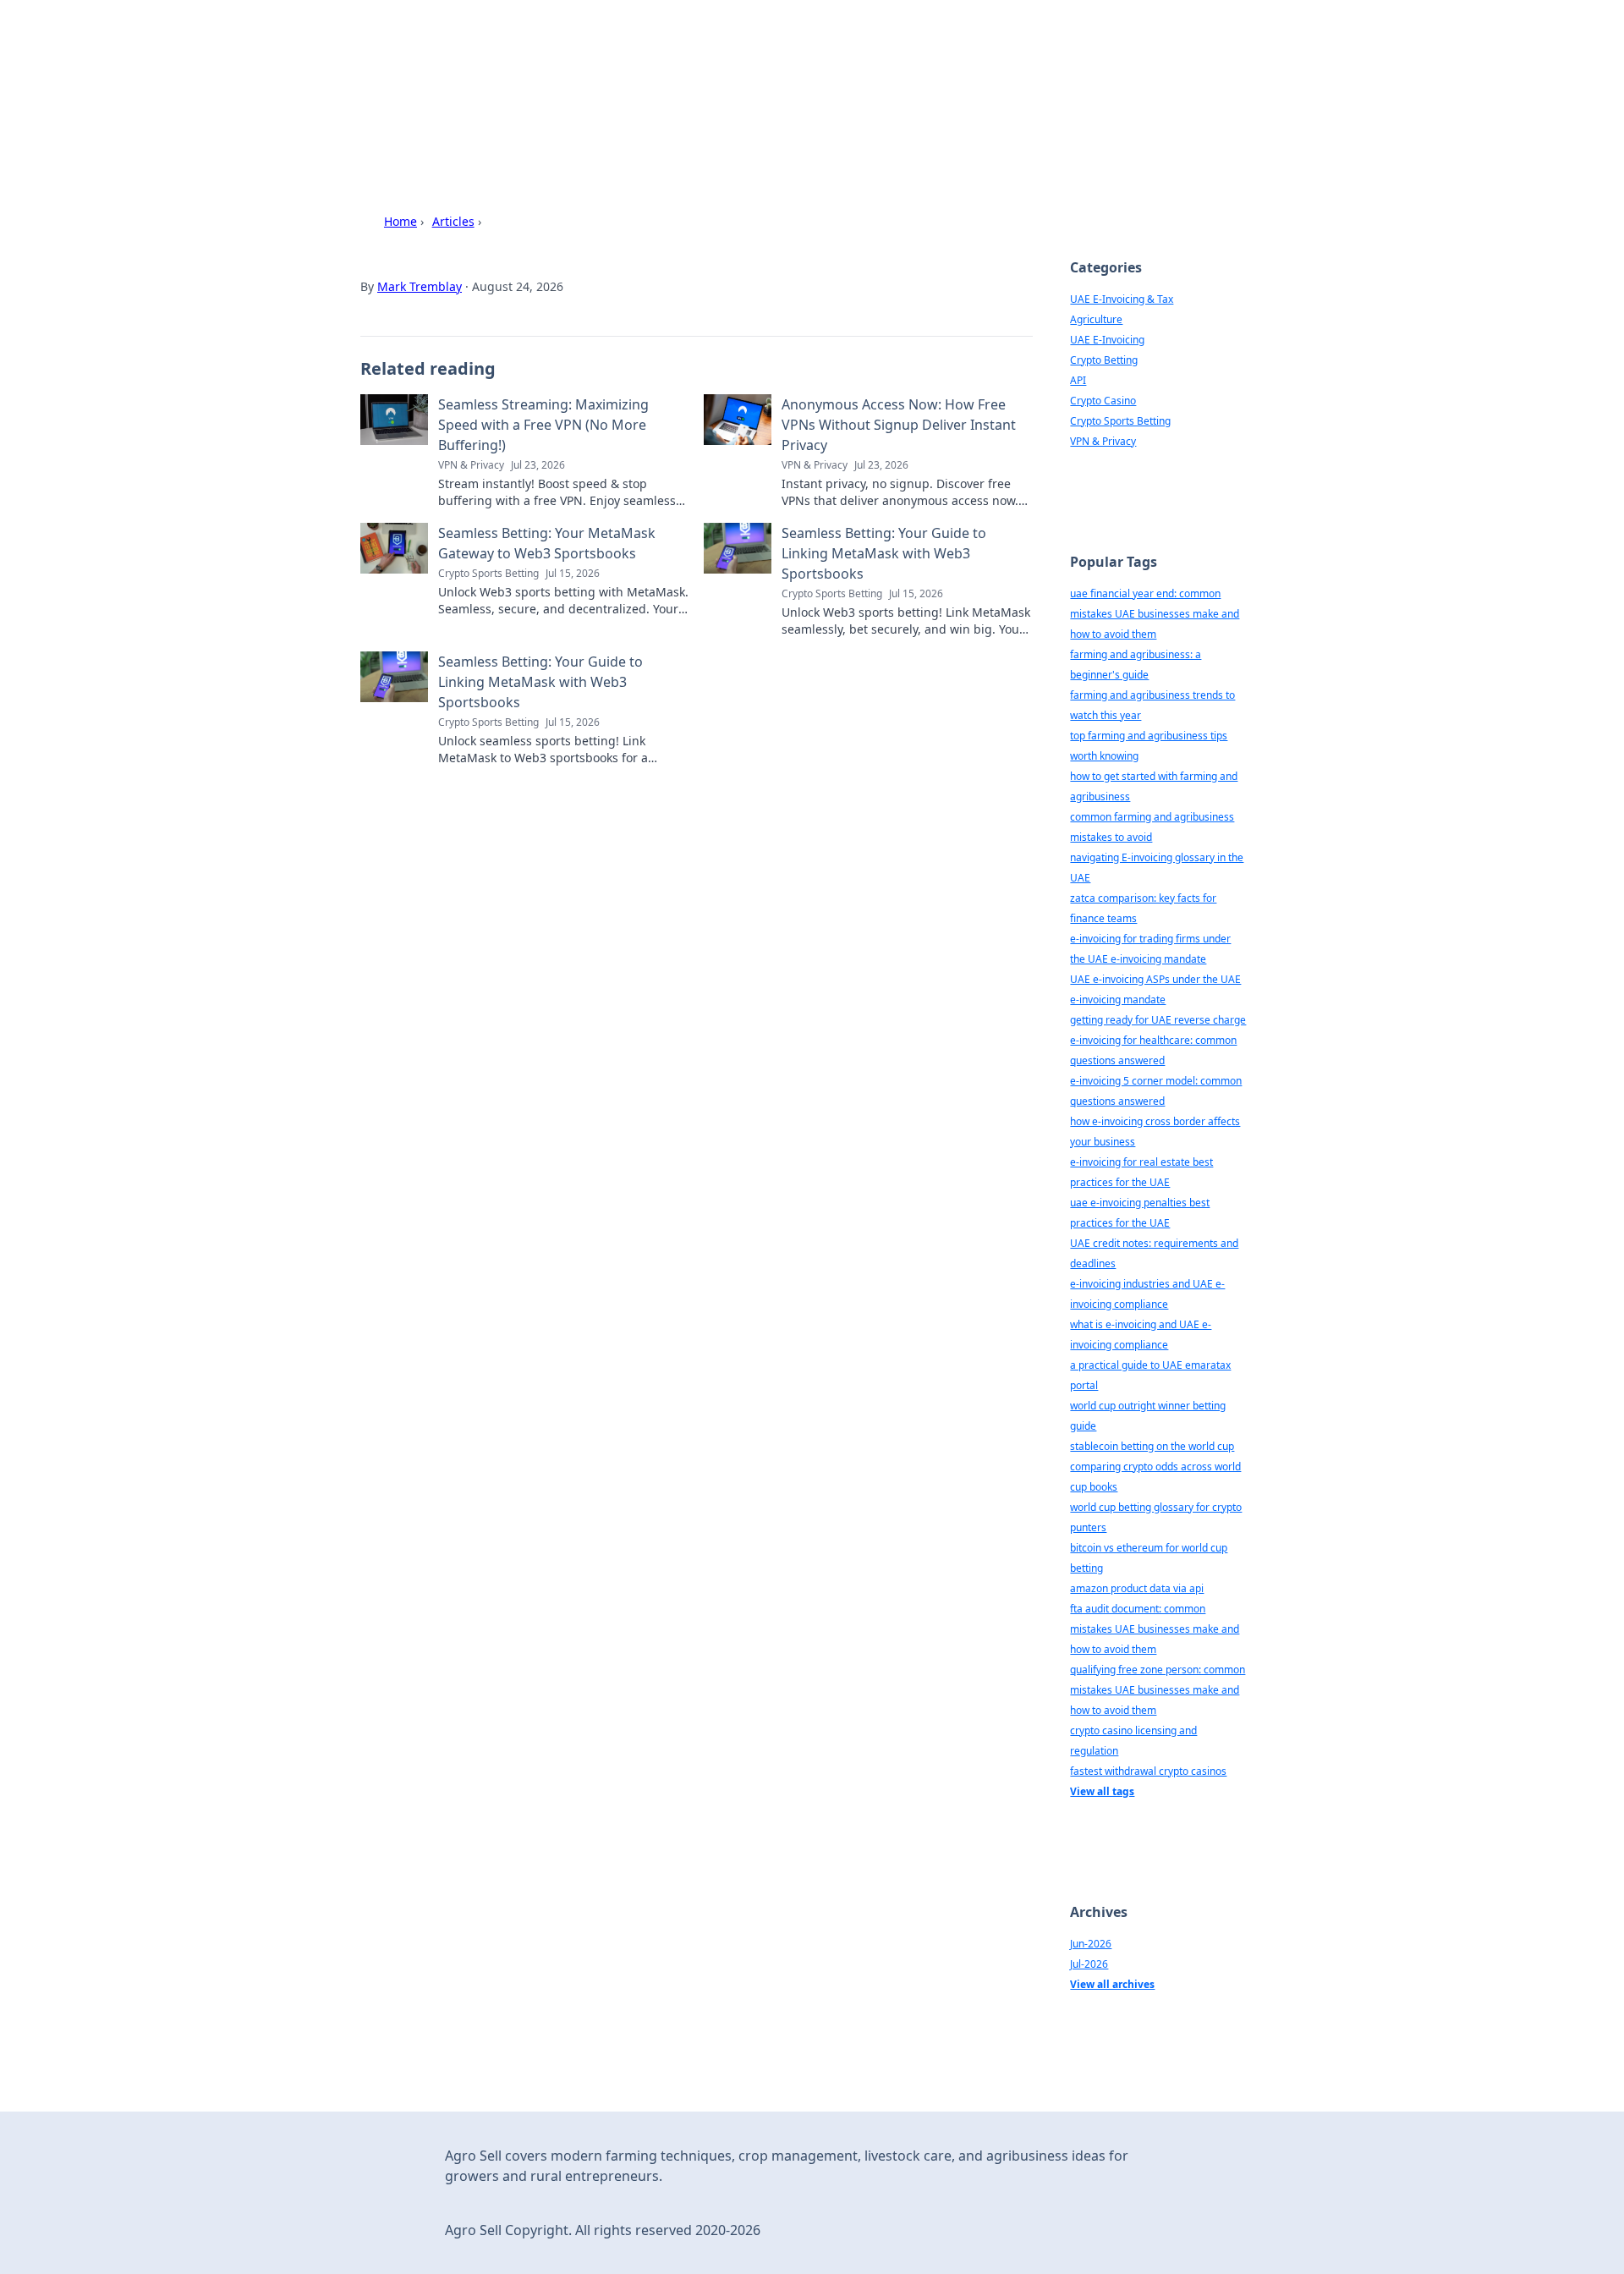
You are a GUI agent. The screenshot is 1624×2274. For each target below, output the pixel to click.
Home (401, 221)
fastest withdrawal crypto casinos (1148, 1771)
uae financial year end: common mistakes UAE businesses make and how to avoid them (1155, 614)
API (1078, 380)
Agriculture (1096, 319)
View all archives (1112, 1984)
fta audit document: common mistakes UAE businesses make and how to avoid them (1155, 1629)
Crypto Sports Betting (1120, 421)
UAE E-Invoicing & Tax (1122, 299)
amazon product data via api (1137, 1588)
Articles (453, 221)
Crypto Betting (1104, 360)
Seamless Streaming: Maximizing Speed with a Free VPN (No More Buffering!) (543, 425)
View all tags (1102, 1791)
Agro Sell (444, 60)
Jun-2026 (1091, 1944)
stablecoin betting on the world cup (1152, 1446)
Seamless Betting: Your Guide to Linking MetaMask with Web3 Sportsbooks (884, 553)
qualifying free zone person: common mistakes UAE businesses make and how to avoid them (1158, 1690)
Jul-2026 (1089, 1964)
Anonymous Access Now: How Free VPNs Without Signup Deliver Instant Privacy (899, 425)
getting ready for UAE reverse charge (1158, 1020)
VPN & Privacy (1103, 441)
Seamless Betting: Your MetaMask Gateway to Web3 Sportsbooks (547, 543)
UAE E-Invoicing (1107, 340)
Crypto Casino (1103, 401)
